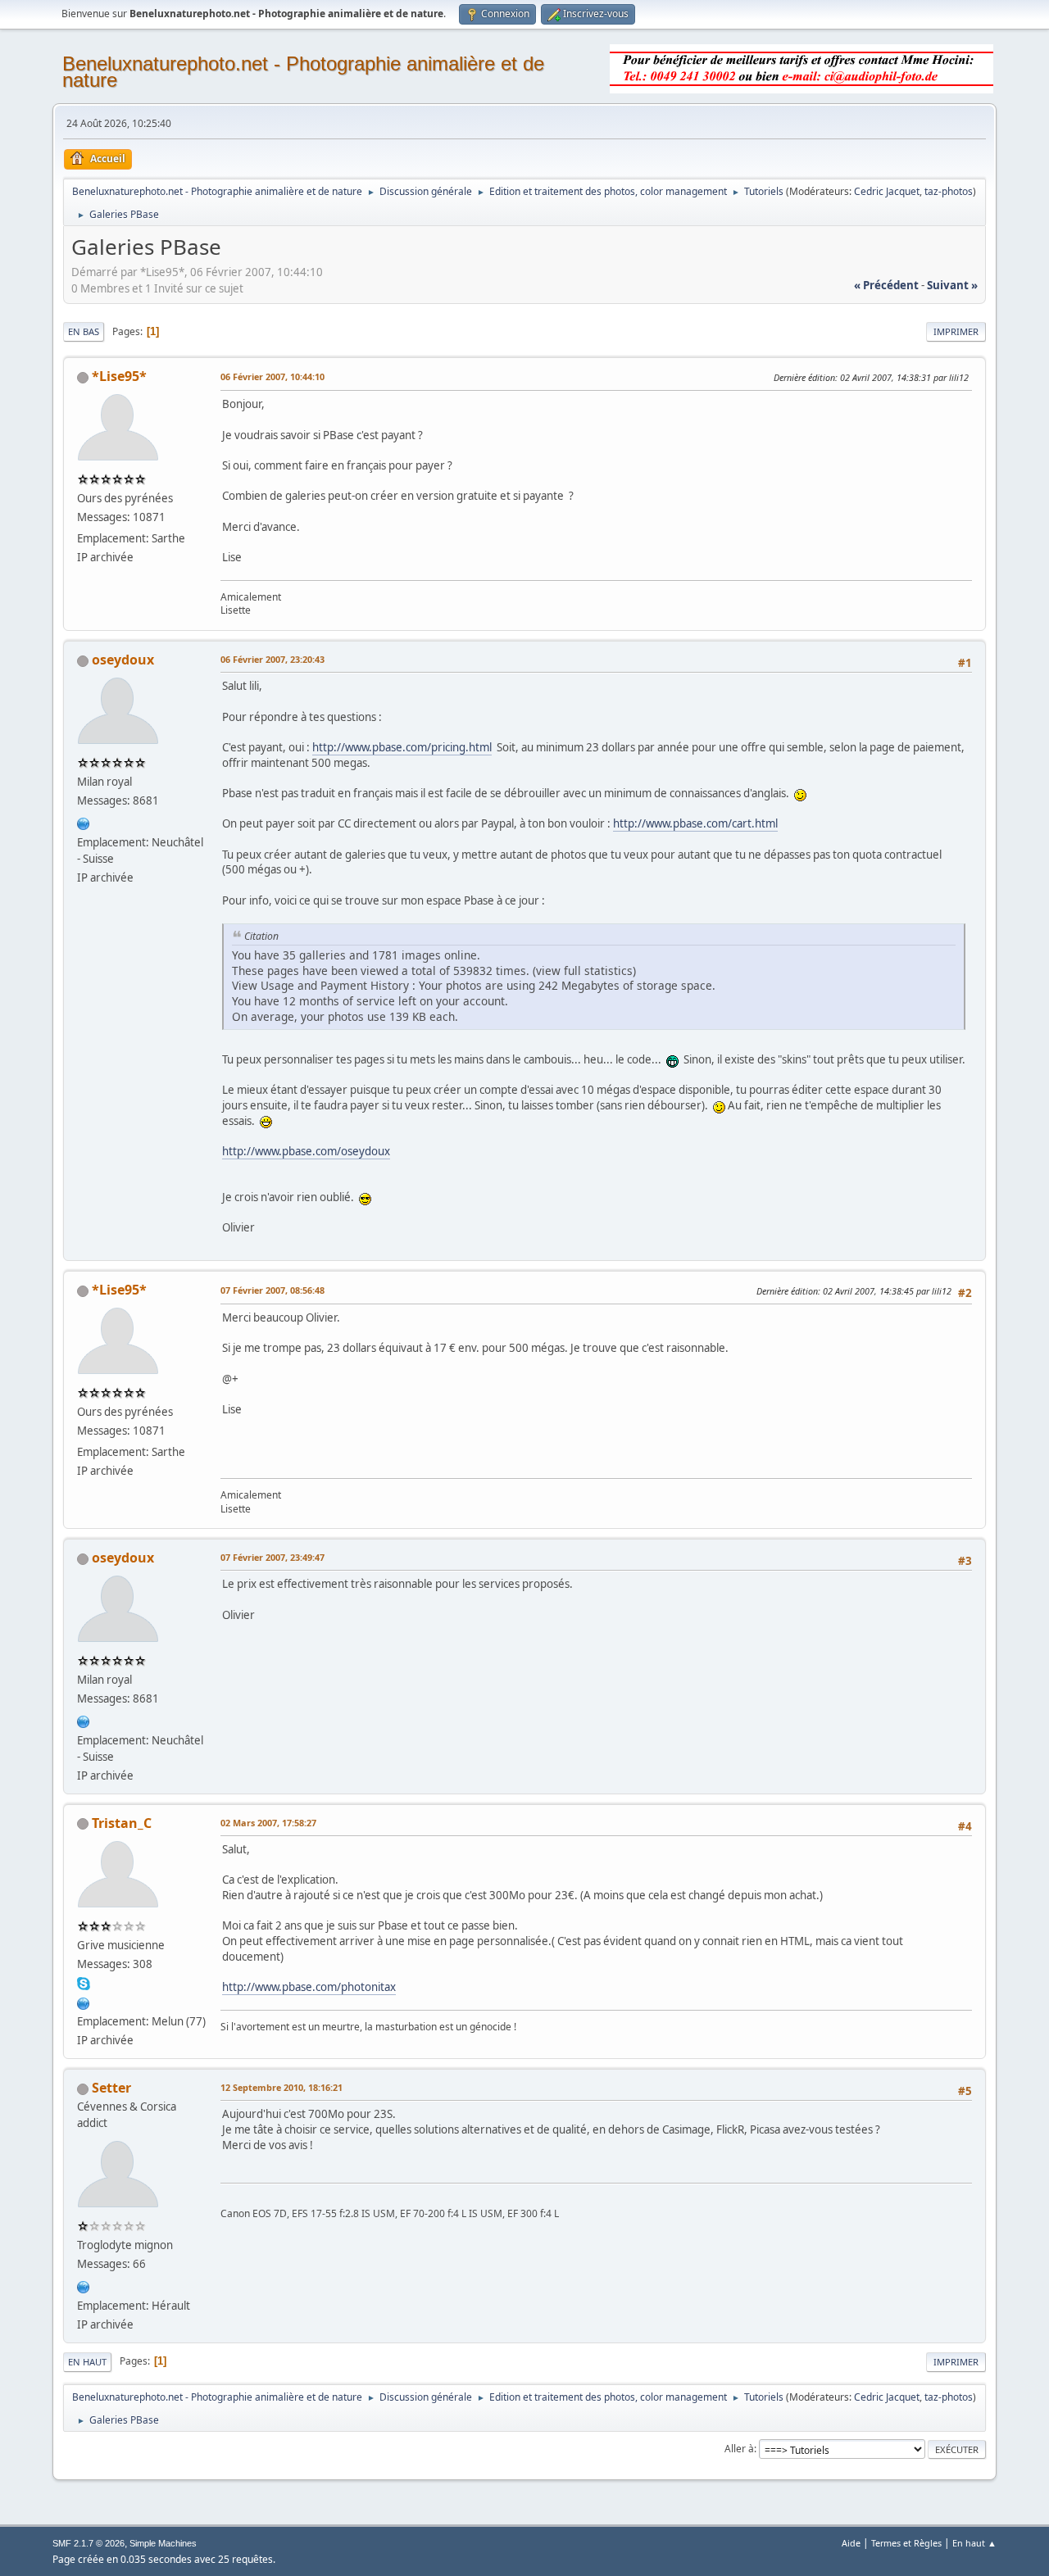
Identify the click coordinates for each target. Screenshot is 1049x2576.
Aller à (739, 2449)
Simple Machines (163, 2543)
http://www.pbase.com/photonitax (309, 1987)
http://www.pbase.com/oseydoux (306, 1151)
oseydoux (123, 660)
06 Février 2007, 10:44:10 (272, 376)
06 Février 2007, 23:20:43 (272, 659)
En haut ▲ (974, 2543)
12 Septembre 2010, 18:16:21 (282, 2087)
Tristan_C (122, 1823)
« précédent (886, 285)
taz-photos (949, 191)
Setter (111, 2088)
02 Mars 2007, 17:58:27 (268, 1823)
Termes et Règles (906, 2543)
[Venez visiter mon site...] (84, 2002)
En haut (87, 2362)
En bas (84, 331)
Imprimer (956, 331)
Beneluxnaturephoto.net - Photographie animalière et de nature (303, 72)
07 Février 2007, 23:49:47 (272, 1557)
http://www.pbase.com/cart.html (695, 823)
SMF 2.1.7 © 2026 (89, 2543)
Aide (851, 2543)
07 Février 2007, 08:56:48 (272, 1290)
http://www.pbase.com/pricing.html (402, 747)
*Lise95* (119, 376)
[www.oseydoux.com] (84, 822)
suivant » (952, 285)
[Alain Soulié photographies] (84, 2285)
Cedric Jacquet (887, 191)
